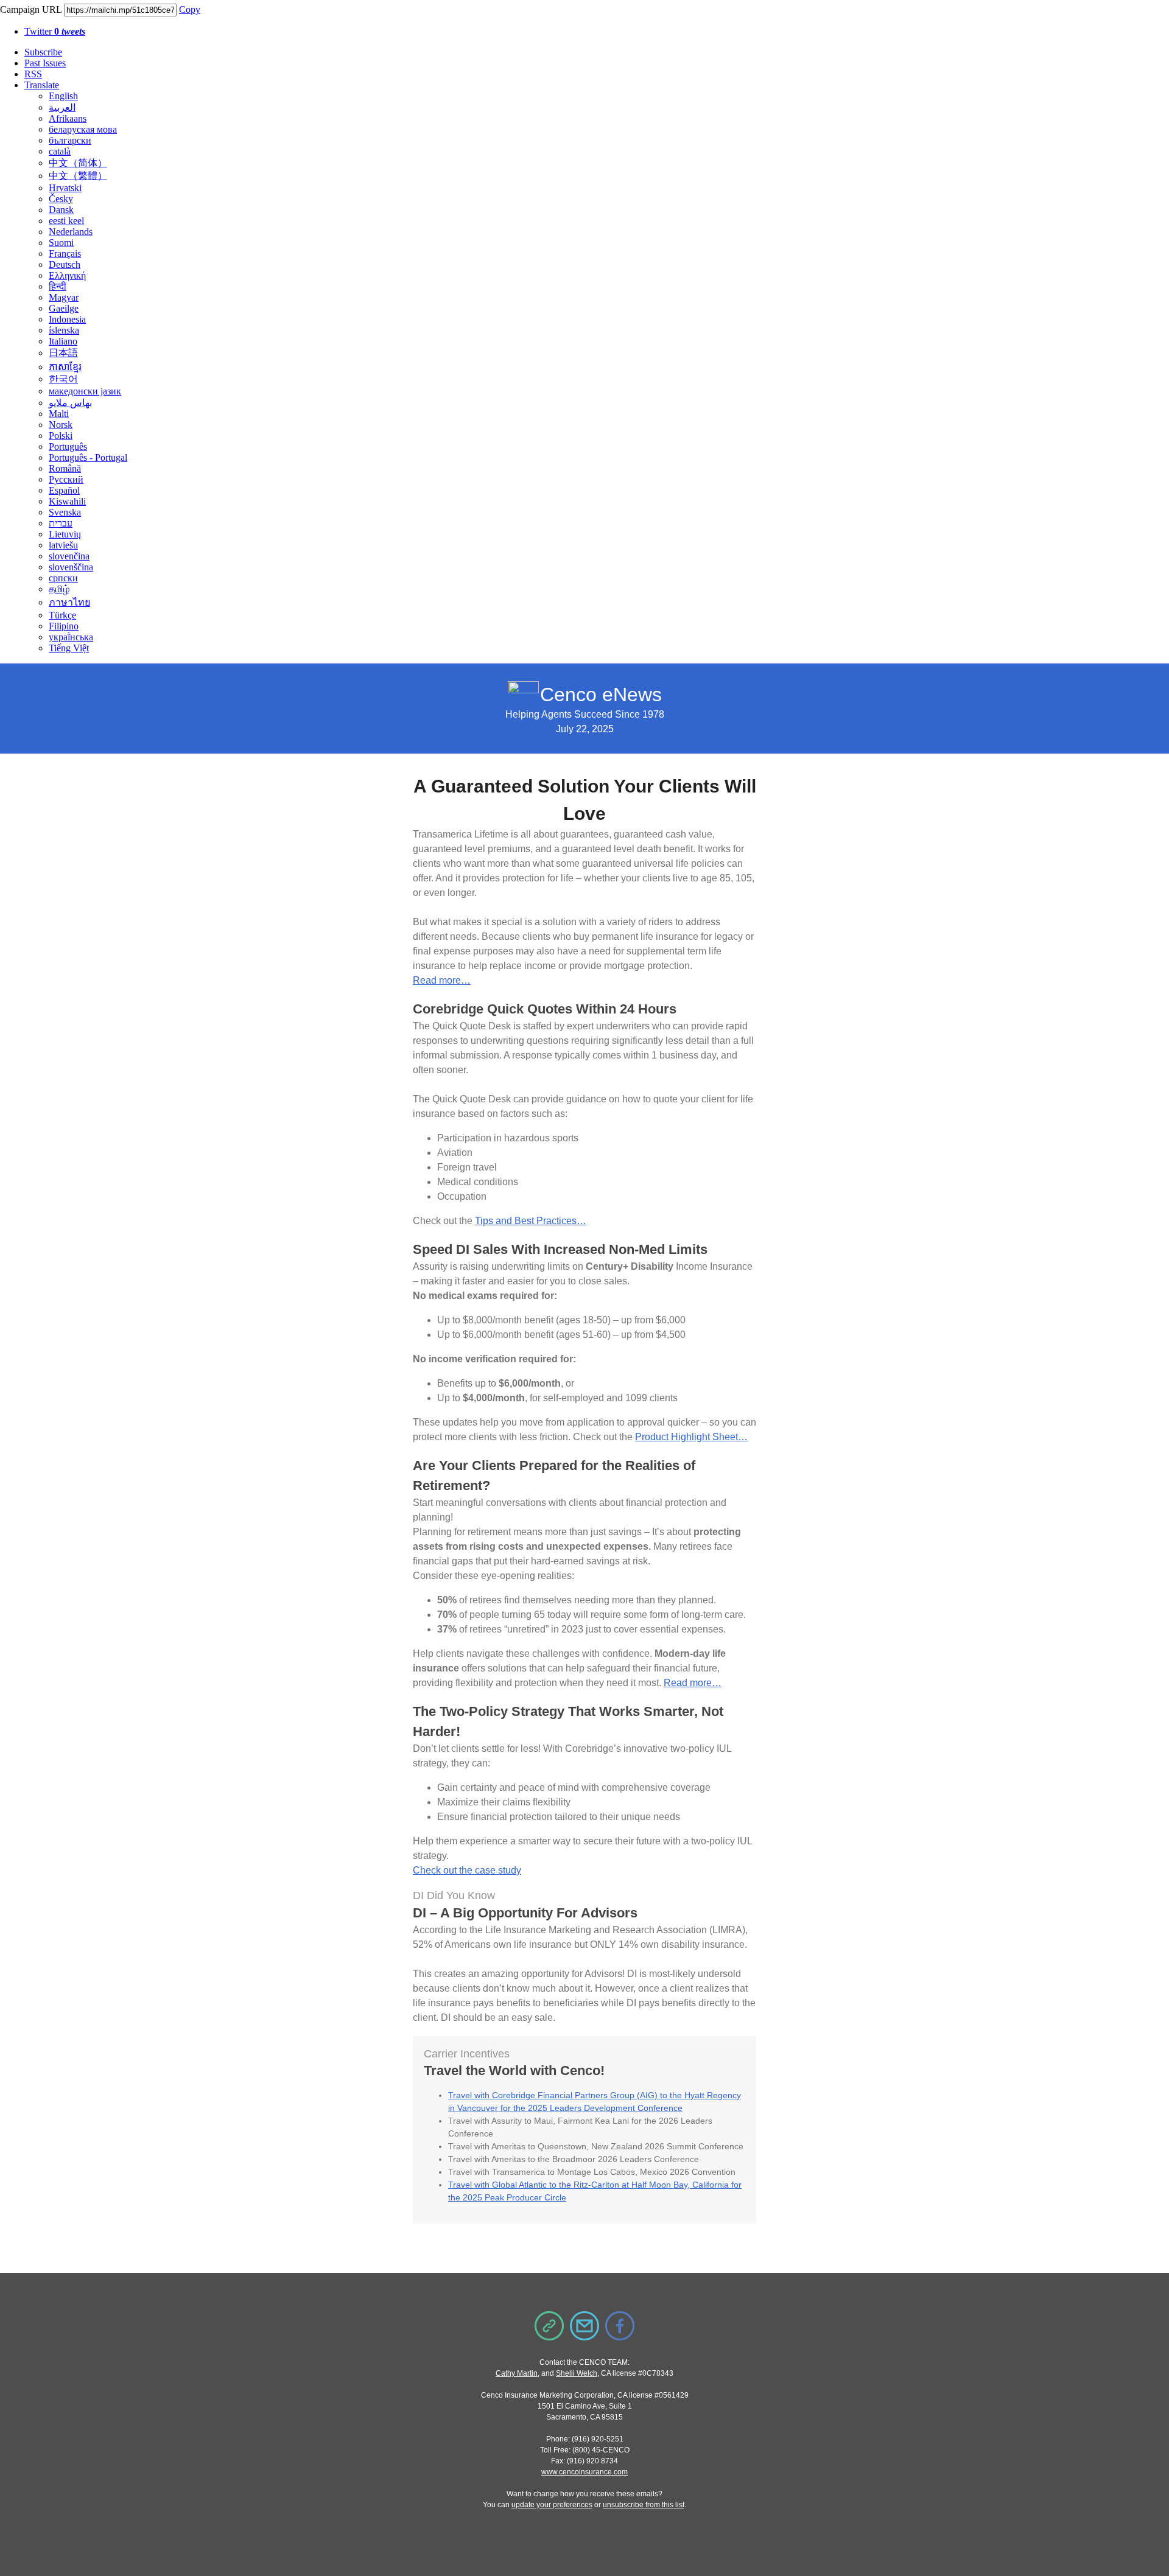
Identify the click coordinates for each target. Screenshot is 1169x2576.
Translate (42, 85)
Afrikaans (68, 118)
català (60, 151)
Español (64, 490)
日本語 (63, 353)
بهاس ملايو (70, 403)
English (63, 96)
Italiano (63, 341)
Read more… (442, 980)
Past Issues (45, 63)
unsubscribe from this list (644, 2505)
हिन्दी (58, 286)
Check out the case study (467, 1870)
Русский (66, 479)
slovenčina (69, 556)
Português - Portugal (88, 457)
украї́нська (71, 637)
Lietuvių (65, 534)
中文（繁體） (78, 176)
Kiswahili (67, 501)
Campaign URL (31, 9)
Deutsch (65, 264)
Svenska (65, 512)
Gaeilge (64, 308)
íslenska (64, 330)
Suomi (61, 243)
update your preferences (552, 2505)
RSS (33, 74)
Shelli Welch (577, 2373)
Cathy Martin (517, 2373)
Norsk (61, 425)
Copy (190, 9)
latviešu (63, 545)
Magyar (64, 297)
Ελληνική (67, 275)
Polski (61, 436)
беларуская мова (83, 129)
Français (65, 254)
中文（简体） (78, 163)
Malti (59, 414)
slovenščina (71, 567)
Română (65, 468)
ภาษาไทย (69, 602)
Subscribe (43, 52)
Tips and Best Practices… (531, 1221)
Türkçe (62, 615)
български (70, 140)
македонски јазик (85, 391)
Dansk (61, 210)
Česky (61, 199)
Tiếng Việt (69, 648)
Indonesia (67, 319)
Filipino (64, 626)
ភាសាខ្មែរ (65, 367)
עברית (61, 523)
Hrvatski (65, 188)
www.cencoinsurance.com (584, 2472)
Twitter (55, 31)
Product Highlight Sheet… (691, 1437)
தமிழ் (59, 589)
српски (63, 578)
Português (68, 446)
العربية (62, 107)
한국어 (63, 379)
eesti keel (66, 221)
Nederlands (71, 232)
